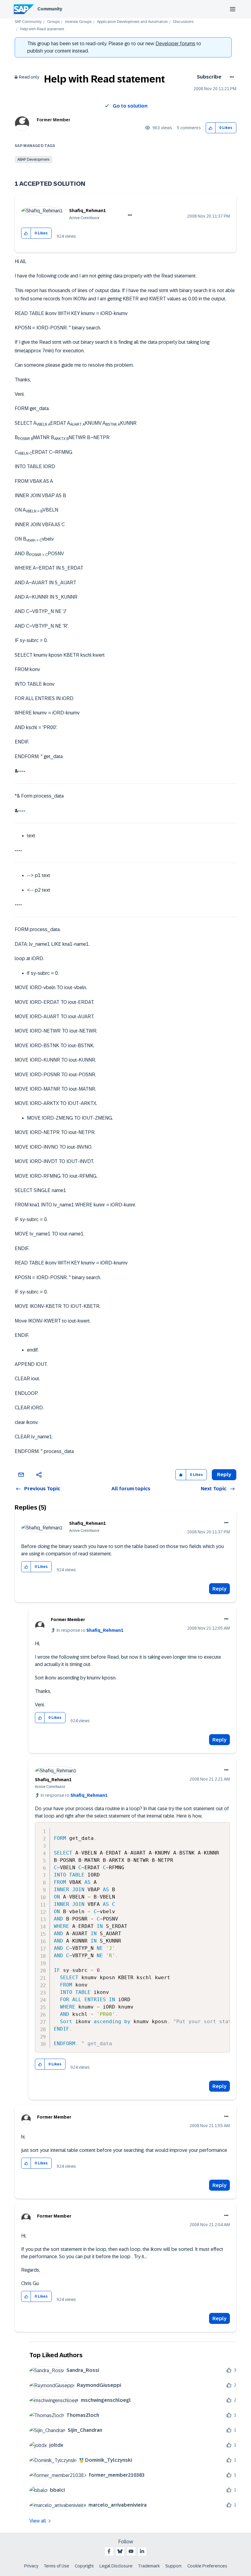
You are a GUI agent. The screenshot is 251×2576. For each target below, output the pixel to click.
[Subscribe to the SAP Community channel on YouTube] (131, 2551)
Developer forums (175, 44)
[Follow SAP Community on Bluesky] (120, 2551)
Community (50, 9)
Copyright (84, 2566)
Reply (219, 1589)
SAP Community (28, 22)
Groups (53, 22)
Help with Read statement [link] (42, 29)
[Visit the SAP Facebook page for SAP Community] (109, 2551)
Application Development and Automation (132, 22)
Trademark (149, 2566)
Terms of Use (56, 2566)
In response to (90, 1630)
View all (38, 2521)
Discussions (183, 22)
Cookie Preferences (207, 2566)
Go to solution (130, 106)
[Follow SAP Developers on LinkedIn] (142, 2551)
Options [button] (231, 77)
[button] (211, 128)
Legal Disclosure (116, 2566)
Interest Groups (78, 22)
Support (174, 2566)
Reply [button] (224, 1475)
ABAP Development (34, 160)
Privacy (31, 2566)
